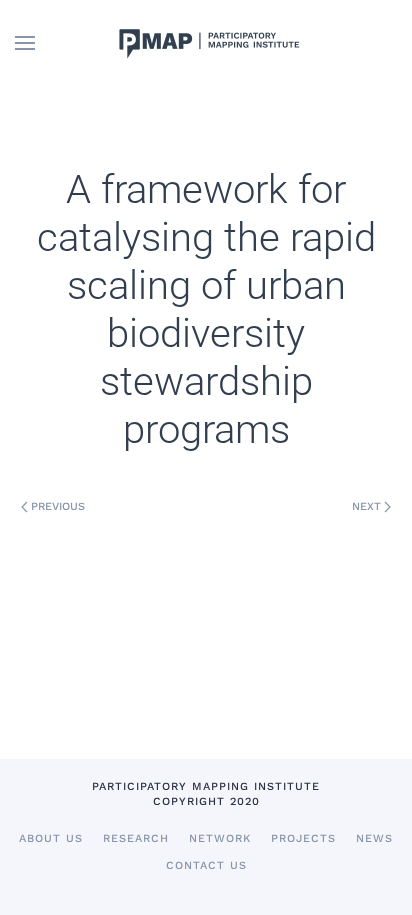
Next (366, 506)
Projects (303, 838)
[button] (25, 43)
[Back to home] (206, 43)
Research (136, 838)
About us (51, 838)
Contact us (206, 865)
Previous (58, 506)
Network (220, 838)
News (374, 838)
